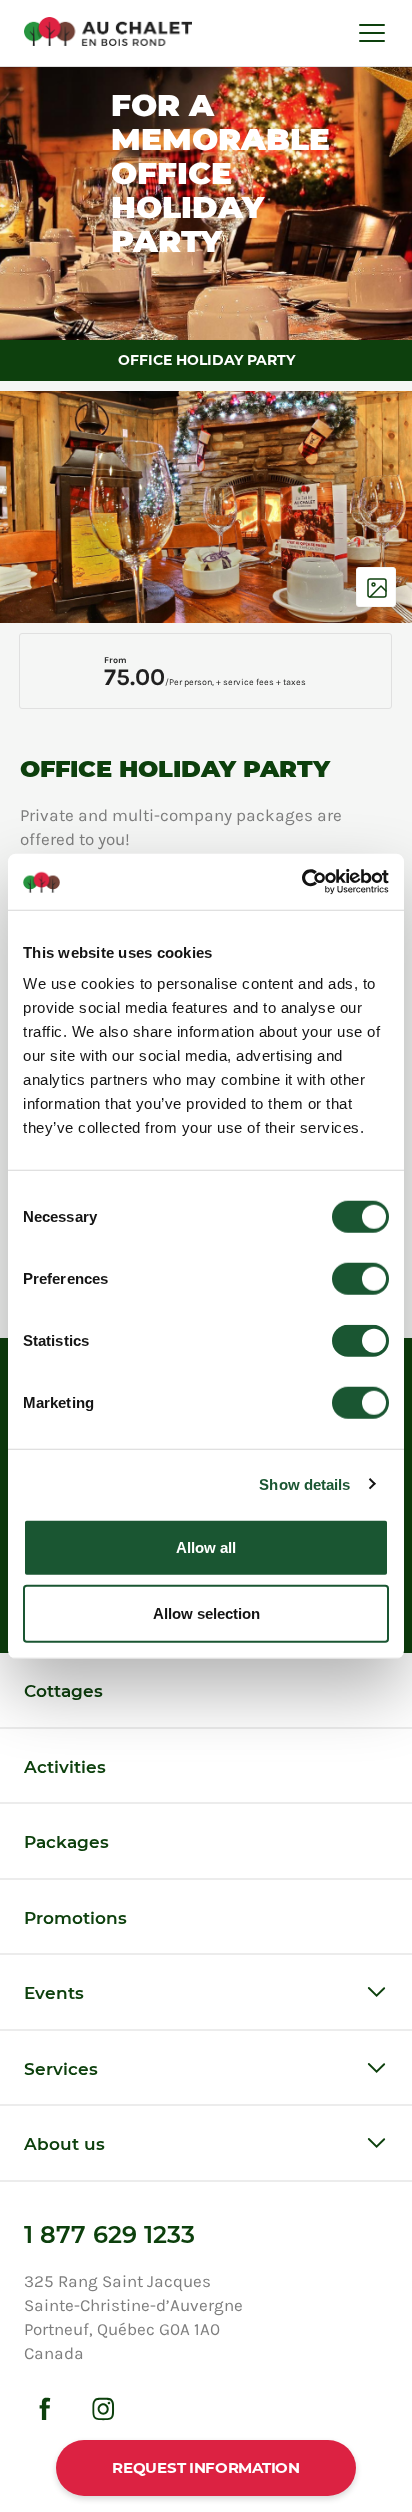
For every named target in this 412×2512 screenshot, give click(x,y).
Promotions (75, 1918)
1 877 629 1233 (109, 2234)
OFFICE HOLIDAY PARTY (206, 360)
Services (61, 2069)
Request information (205, 2467)
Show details (304, 1483)
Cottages (63, 1691)
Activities (65, 1767)
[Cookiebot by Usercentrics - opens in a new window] (301, 882)
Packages (66, 1842)
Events (54, 1993)
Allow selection (206, 1612)
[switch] (360, 1279)
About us (64, 2144)
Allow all (206, 1547)
